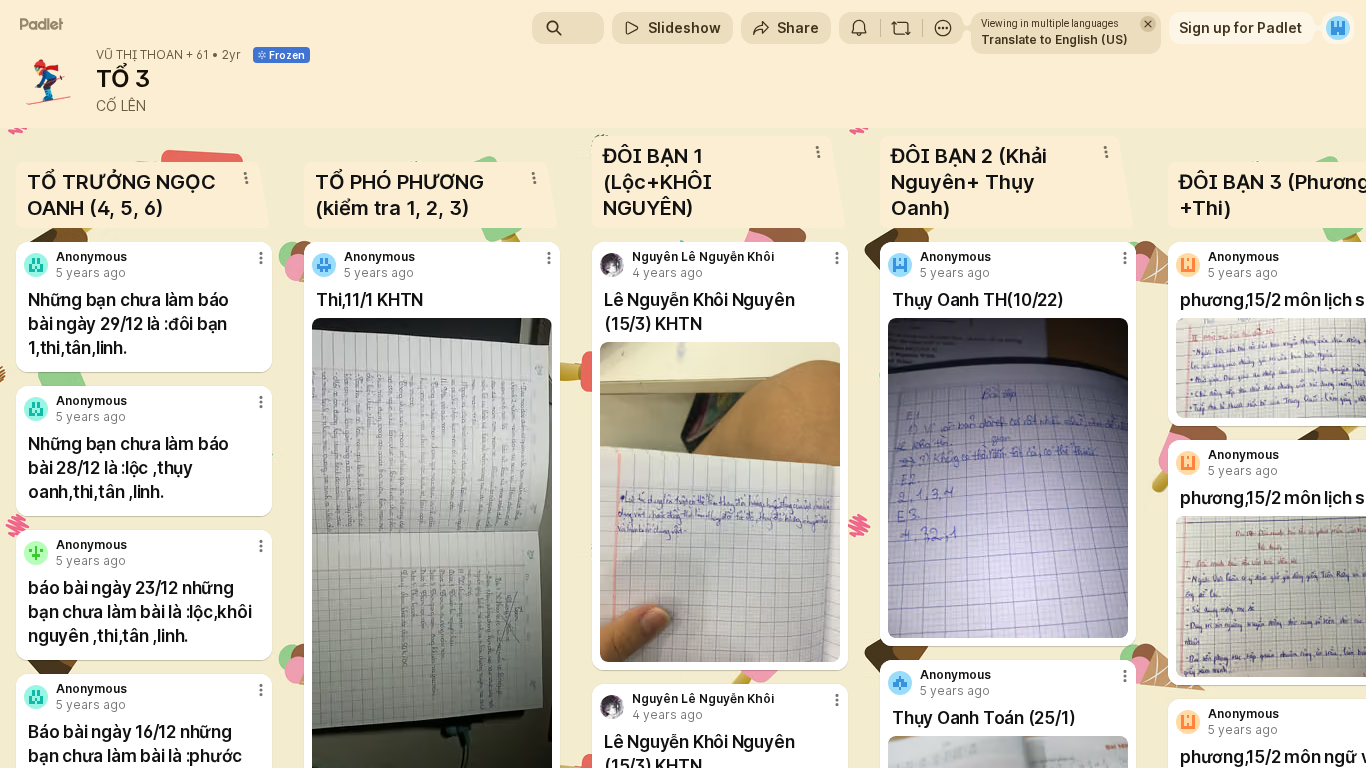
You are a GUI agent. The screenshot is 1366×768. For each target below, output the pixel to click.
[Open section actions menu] (246, 178)
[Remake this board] (901, 28)
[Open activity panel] (859, 28)
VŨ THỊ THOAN (139, 55)
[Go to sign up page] (1338, 28)
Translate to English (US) (1054, 39)
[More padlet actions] (943, 28)
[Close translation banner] (1148, 24)
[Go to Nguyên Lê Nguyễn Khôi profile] (612, 265)
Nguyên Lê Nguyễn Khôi (703, 257)
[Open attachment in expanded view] (720, 502)
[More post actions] (261, 258)
